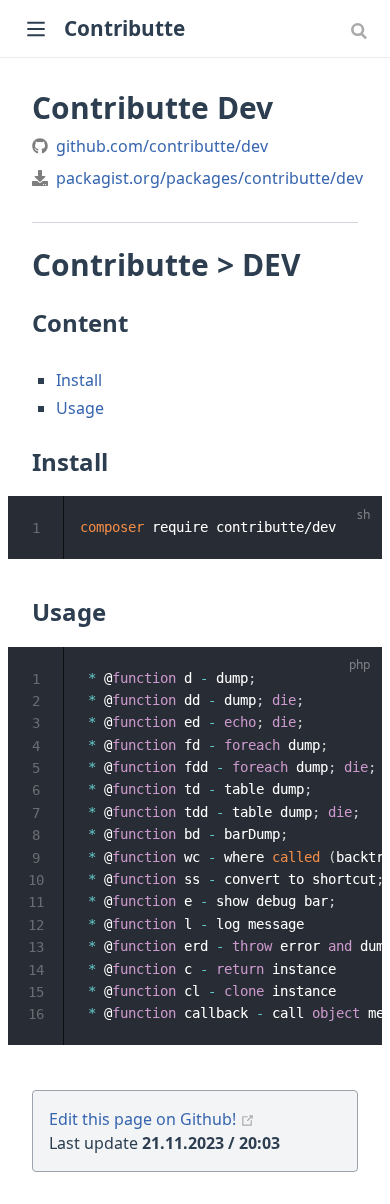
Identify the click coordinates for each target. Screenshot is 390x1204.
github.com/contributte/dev (162, 146)
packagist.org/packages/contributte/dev (209, 178)
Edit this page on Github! (142, 1119)
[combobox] (361, 30)
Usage (80, 408)
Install (79, 380)
